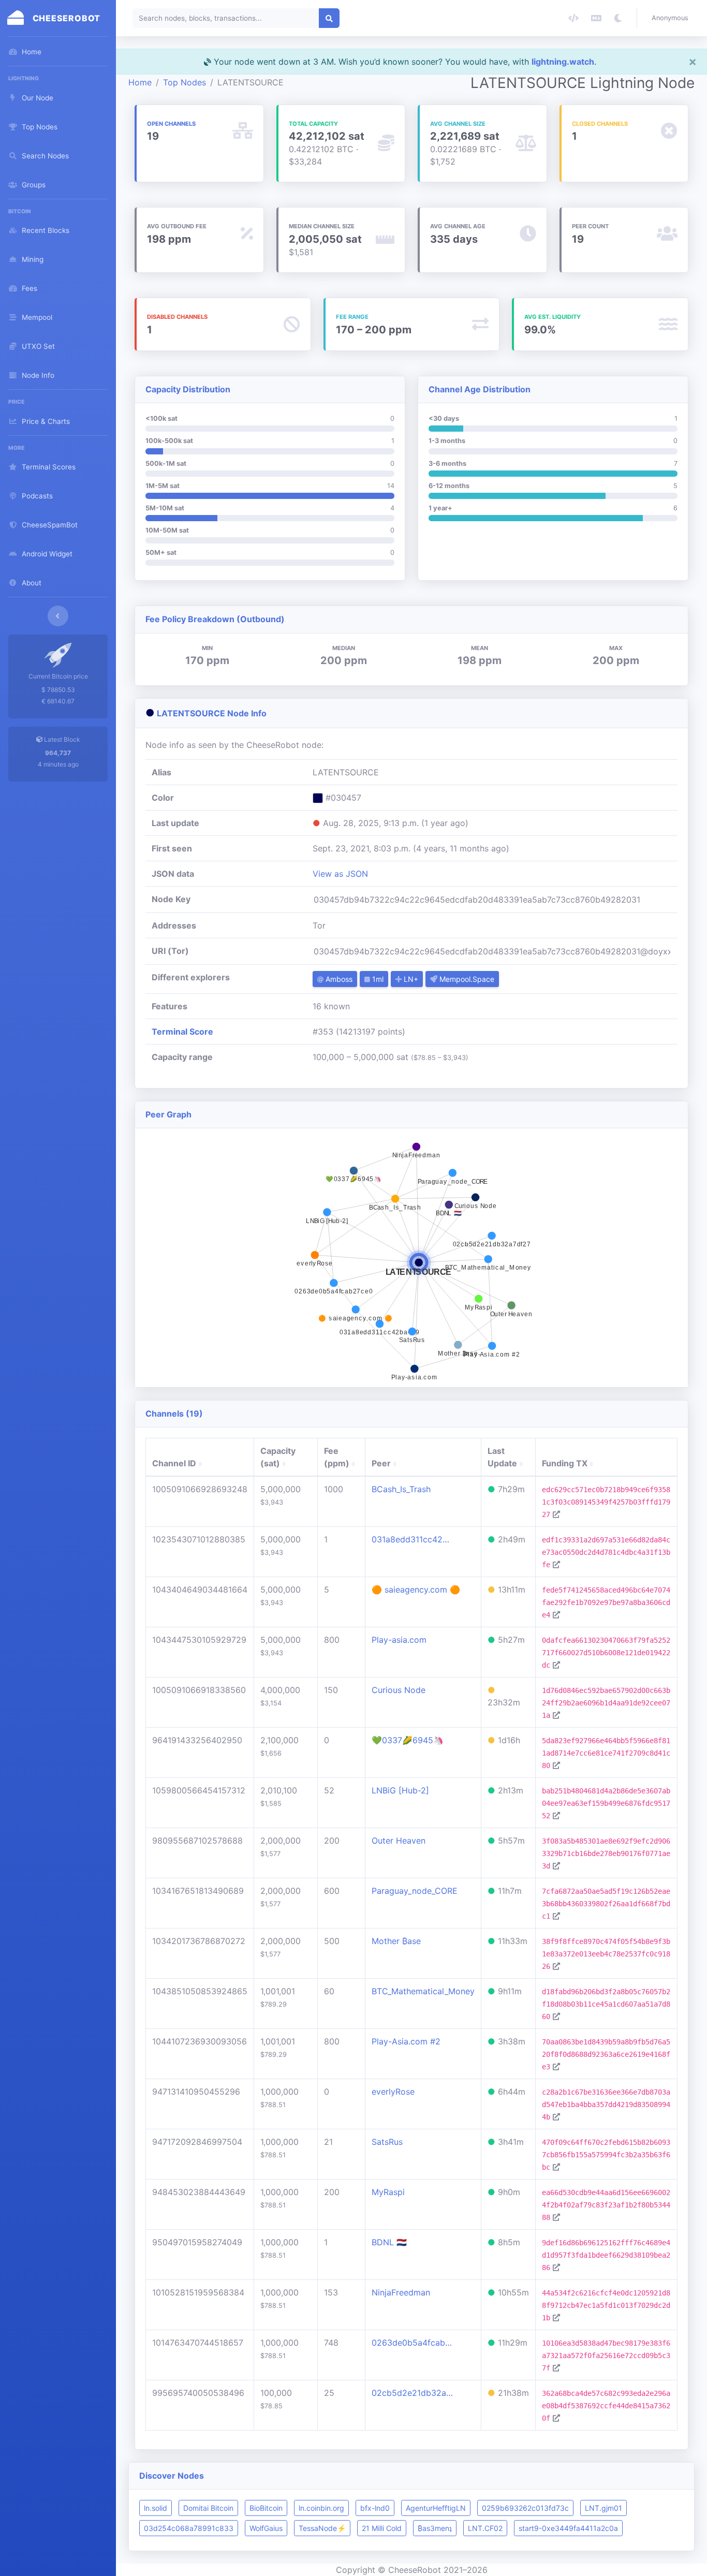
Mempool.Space (466, 979)
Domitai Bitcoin (208, 2508)
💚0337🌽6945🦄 (408, 1740)
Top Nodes (185, 82)
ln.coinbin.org (321, 2508)
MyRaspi (388, 2192)
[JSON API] (573, 18)
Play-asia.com (399, 1640)
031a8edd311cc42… (410, 1539)
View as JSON (340, 874)
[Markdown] (596, 18)
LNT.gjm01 (603, 2508)
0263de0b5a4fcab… (412, 2343)
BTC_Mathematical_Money (423, 1991)
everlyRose (393, 2092)
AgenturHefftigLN (436, 2508)
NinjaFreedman (401, 2292)
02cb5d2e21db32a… (412, 2393)
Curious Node (399, 1690)
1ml (377, 979)
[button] (672, 18)
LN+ (410, 979)
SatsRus (387, 2142)
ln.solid (156, 2508)
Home (140, 82)
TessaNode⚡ (322, 2528)
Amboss (338, 979)
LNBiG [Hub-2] (400, 1790)
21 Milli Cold (382, 2528)
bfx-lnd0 (375, 2508)
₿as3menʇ (435, 2528)
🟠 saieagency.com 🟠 (416, 1589)
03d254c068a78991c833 (189, 2528)
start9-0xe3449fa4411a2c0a (568, 2528)
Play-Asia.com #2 (406, 2041)
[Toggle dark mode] (618, 18)
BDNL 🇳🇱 (389, 2242)
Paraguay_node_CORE (415, 1891)
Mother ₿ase (396, 1941)
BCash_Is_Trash (401, 1489)
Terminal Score (182, 1032)
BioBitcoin (266, 2508)
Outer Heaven (399, 1841)
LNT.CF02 (485, 2528)
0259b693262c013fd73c (525, 2508)
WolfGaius (266, 2528)
